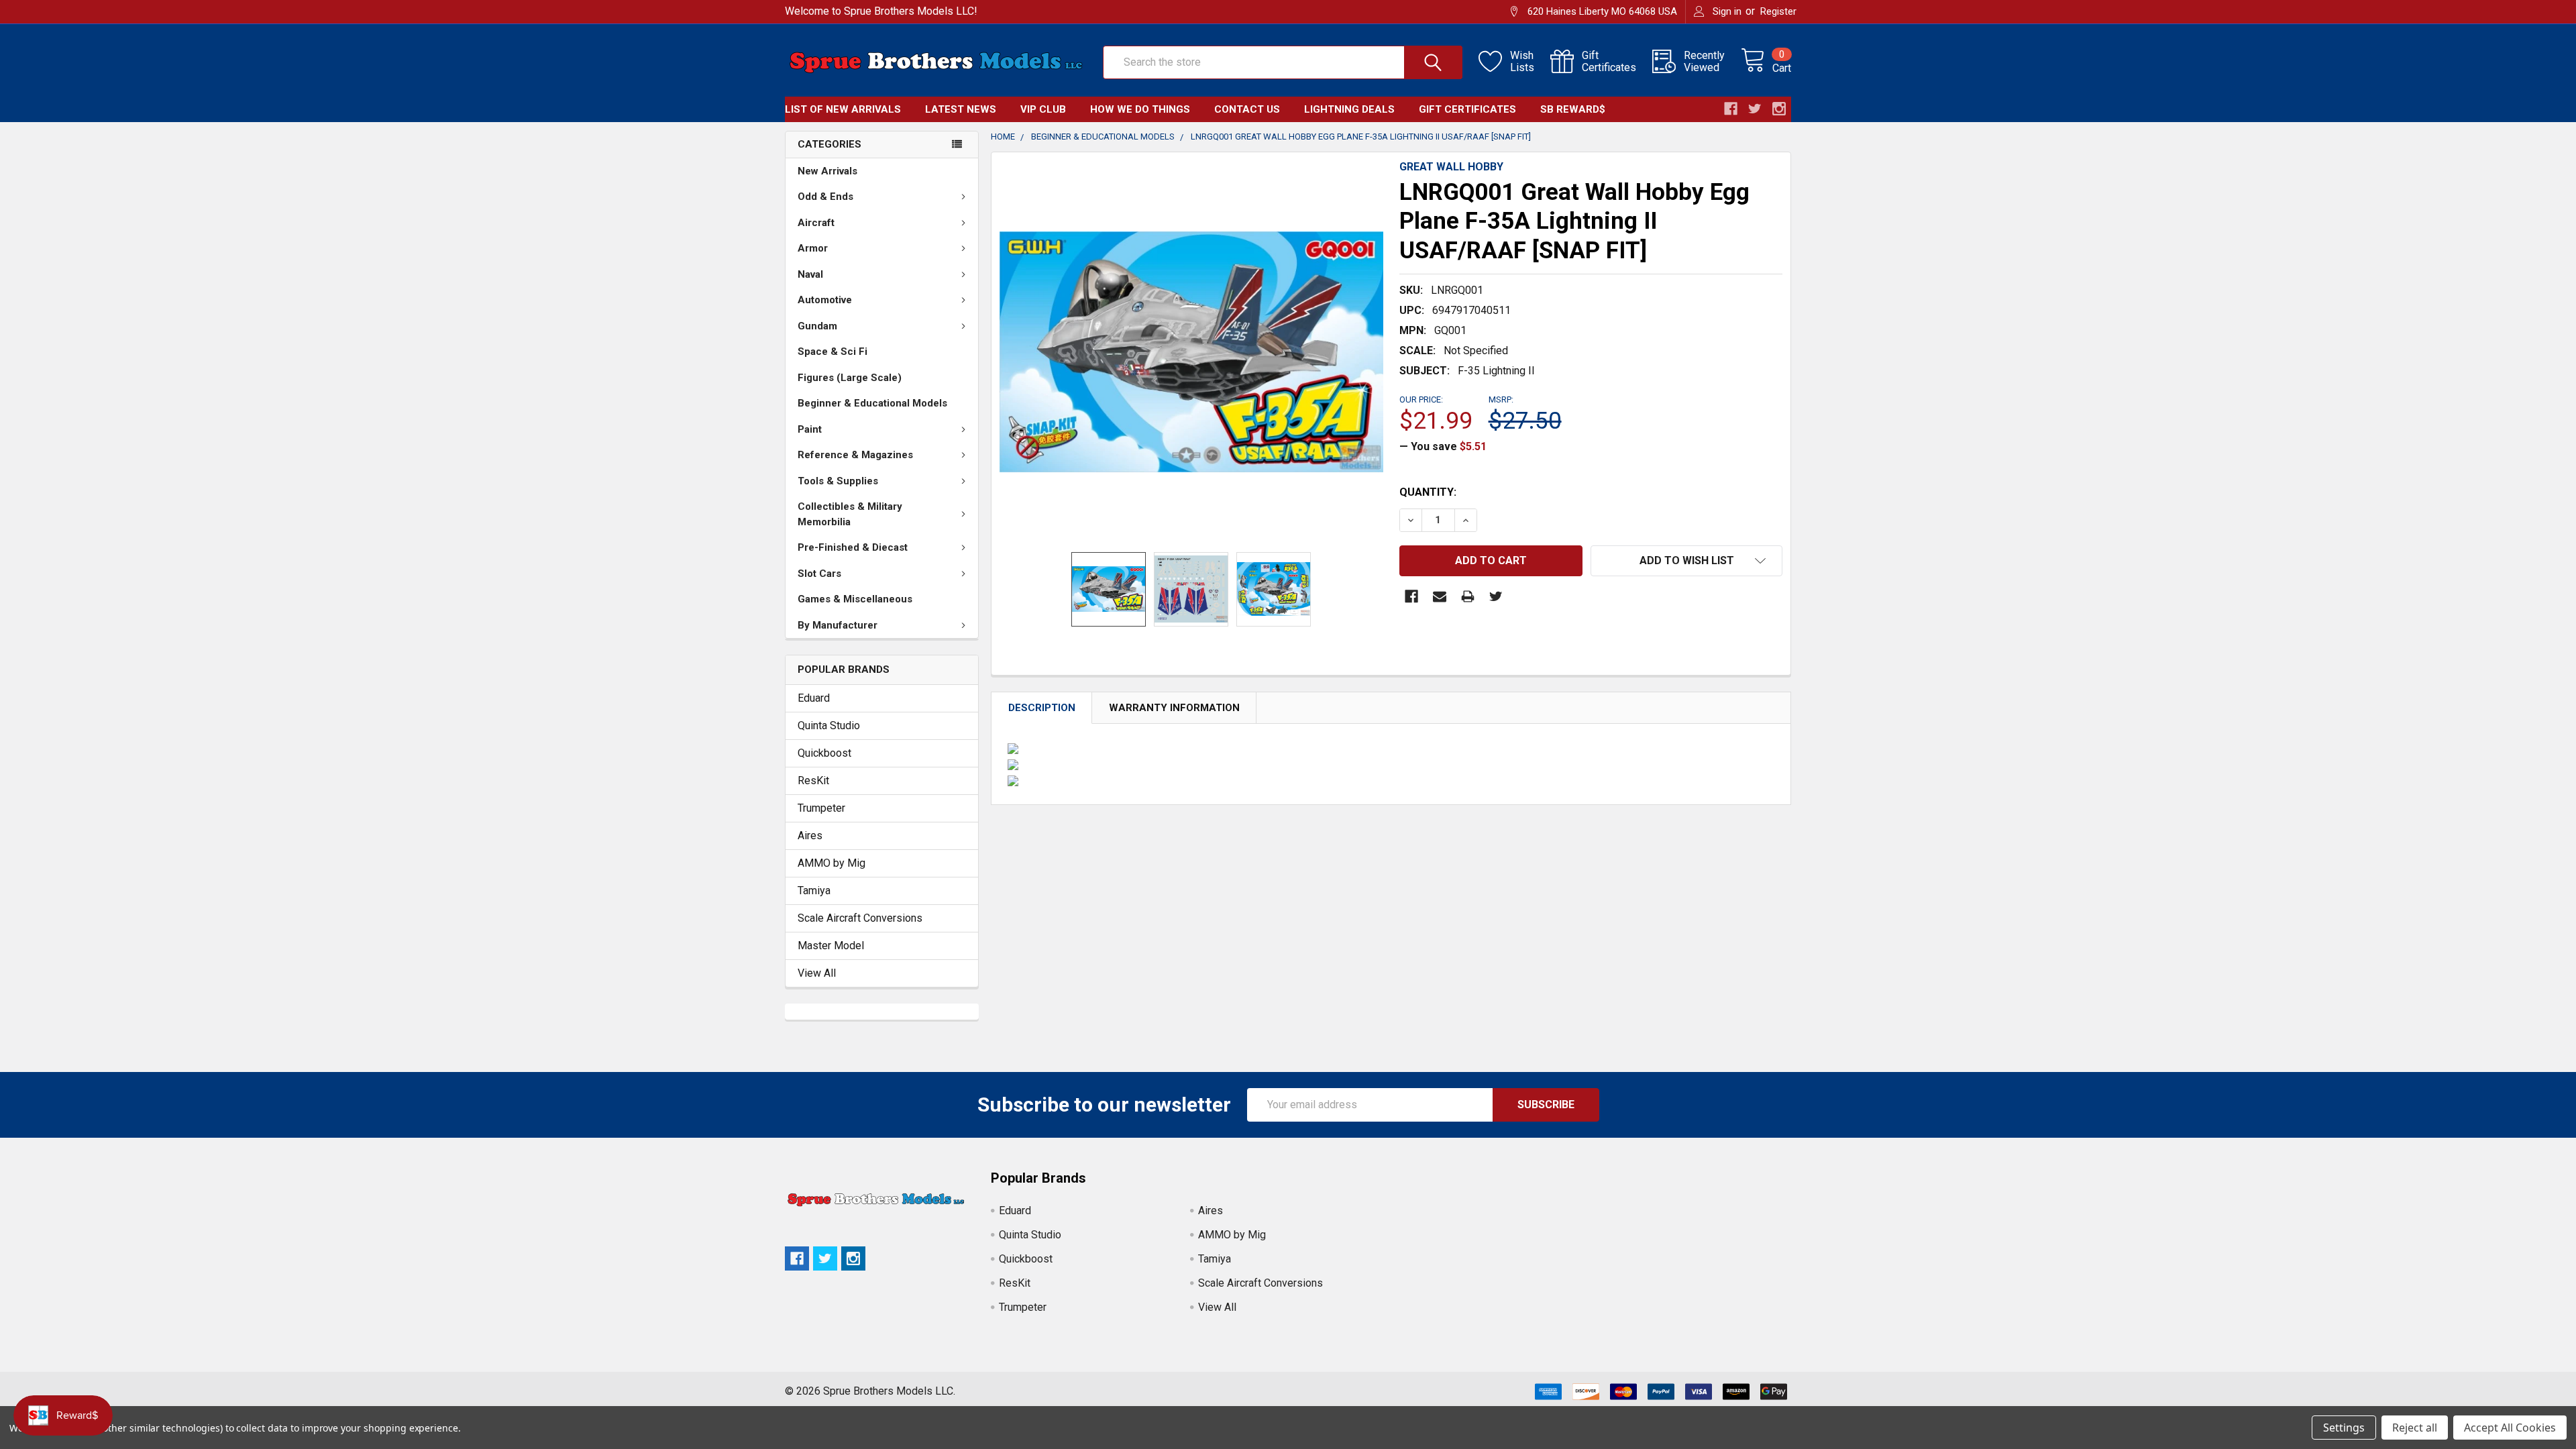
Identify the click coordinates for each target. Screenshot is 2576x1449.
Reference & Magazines (855, 455)
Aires (810, 836)
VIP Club (1043, 109)
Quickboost (824, 753)
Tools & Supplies (838, 481)
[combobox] (1283, 62)
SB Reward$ (1573, 109)
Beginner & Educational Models (872, 403)
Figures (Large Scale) (850, 378)
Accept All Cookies (2510, 1428)
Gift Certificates (1467, 109)
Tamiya (814, 891)
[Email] (1440, 596)
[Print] (1468, 596)
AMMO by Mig (831, 863)
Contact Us (1247, 109)
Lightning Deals (1349, 109)
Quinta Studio (829, 726)
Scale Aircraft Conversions (860, 918)
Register (1778, 11)
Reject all (2415, 1428)
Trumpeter (821, 808)
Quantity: (1428, 492)
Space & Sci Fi (833, 352)
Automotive (825, 300)
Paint (810, 429)
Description (1042, 708)
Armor (813, 248)
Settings (2344, 1428)
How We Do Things (1140, 109)
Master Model (831, 946)
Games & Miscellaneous (855, 599)
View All (817, 973)
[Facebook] (1411, 596)
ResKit (813, 781)
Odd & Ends (825, 197)
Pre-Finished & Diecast (853, 547)
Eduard (814, 698)
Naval (810, 274)
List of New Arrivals (843, 109)
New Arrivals (827, 171)
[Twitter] (1496, 596)
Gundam (817, 326)
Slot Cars (819, 574)
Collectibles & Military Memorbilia (850, 514)
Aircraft (816, 223)
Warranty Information (1174, 708)
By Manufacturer (838, 625)
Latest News (961, 109)
